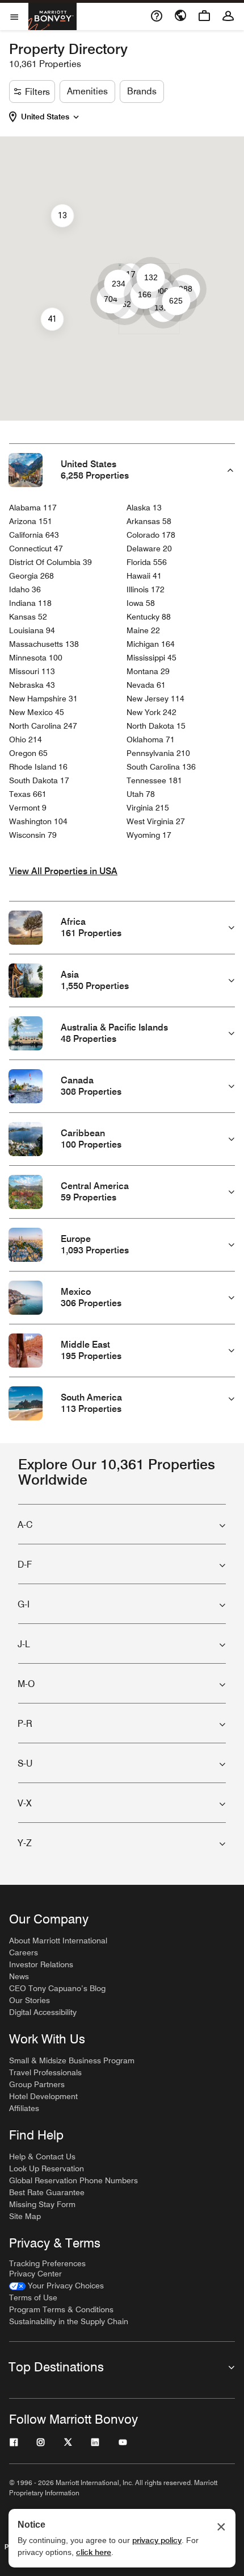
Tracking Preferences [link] (47, 2263)
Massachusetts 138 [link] (44, 644)
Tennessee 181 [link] (154, 780)
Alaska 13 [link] (144, 508)
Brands (142, 91)
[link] (56, 2286)
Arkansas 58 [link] (149, 521)
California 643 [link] (34, 535)
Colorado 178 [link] (151, 535)
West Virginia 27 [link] (156, 821)
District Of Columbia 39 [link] (51, 562)
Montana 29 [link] (148, 671)
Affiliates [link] (24, 2108)
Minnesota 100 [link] (36, 658)
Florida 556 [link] (147, 562)
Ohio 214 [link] (26, 739)
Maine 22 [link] (143, 630)
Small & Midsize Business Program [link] (72, 2060)
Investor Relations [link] (41, 1964)
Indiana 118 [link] (30, 603)
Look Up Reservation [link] (47, 2168)
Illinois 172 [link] (146, 589)
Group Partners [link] (37, 2084)
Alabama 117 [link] (33, 508)
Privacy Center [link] (35, 2274)
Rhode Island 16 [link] (38, 767)
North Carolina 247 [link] (43, 726)
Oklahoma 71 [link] (151, 739)
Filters (37, 92)
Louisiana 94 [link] (32, 630)
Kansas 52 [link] (28, 617)
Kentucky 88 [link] (149, 617)
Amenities (87, 91)
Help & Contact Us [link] (42, 2157)
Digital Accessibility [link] (43, 2012)
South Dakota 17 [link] (39, 780)
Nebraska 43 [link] (32, 685)
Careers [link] (24, 1952)
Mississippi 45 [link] (152, 658)
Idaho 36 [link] (25, 589)
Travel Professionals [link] (45, 2072)
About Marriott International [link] (58, 1941)
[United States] (76, 115)
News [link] (19, 1976)
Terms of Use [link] (33, 2297)
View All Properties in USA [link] (63, 871)
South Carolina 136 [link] (161, 767)
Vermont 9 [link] (28, 808)
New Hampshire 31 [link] (43, 699)
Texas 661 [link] (28, 794)
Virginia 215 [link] (148, 808)
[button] (52, 117)
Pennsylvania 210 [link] (158, 753)
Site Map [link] (25, 2216)
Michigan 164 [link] (151, 644)
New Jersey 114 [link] (155, 699)
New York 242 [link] (152, 712)
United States (45, 117)
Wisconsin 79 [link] (33, 835)
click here (94, 2552)
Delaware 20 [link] (149, 549)
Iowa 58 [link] (141, 603)
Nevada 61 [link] (146, 685)
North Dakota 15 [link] (156, 726)
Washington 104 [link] (38, 821)
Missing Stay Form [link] (42, 2204)
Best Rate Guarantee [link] (47, 2192)
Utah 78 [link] (141, 794)
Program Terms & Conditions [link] (61, 2309)
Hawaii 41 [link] (144, 576)
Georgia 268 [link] (31, 576)
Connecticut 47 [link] (36, 549)
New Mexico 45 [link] (37, 712)
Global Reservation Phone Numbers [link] (73, 2180)
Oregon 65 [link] (28, 753)
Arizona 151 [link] (31, 521)
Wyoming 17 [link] (149, 835)
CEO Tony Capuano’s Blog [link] (57, 1988)
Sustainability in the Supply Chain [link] (69, 2321)
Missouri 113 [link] (32, 671)
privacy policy (157, 2540)
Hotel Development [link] (43, 2096)
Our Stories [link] (30, 2000)
